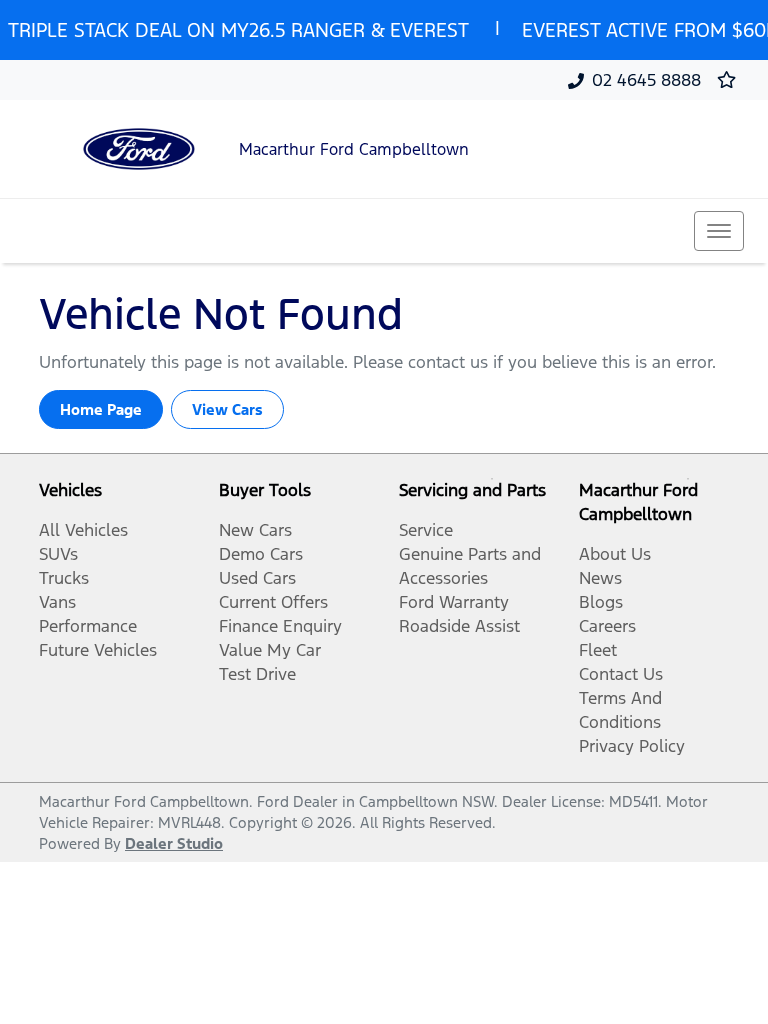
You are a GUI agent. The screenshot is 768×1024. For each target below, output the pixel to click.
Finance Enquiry (280, 626)
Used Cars (257, 578)
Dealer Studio (174, 843)
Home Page (101, 409)
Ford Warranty (454, 602)
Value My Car (270, 650)
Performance (88, 626)
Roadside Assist (459, 626)
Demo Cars (261, 554)
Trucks (64, 578)
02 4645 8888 (646, 80)
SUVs (58, 554)
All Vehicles (83, 530)
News (600, 578)
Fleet (598, 650)
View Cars (227, 409)
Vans (57, 602)
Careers (607, 626)
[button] (719, 231)
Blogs (601, 602)
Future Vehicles (98, 650)
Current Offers (273, 602)
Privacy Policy (632, 746)
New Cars (255, 530)
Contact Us (621, 674)
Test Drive (257, 674)
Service (426, 530)
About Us (615, 554)
